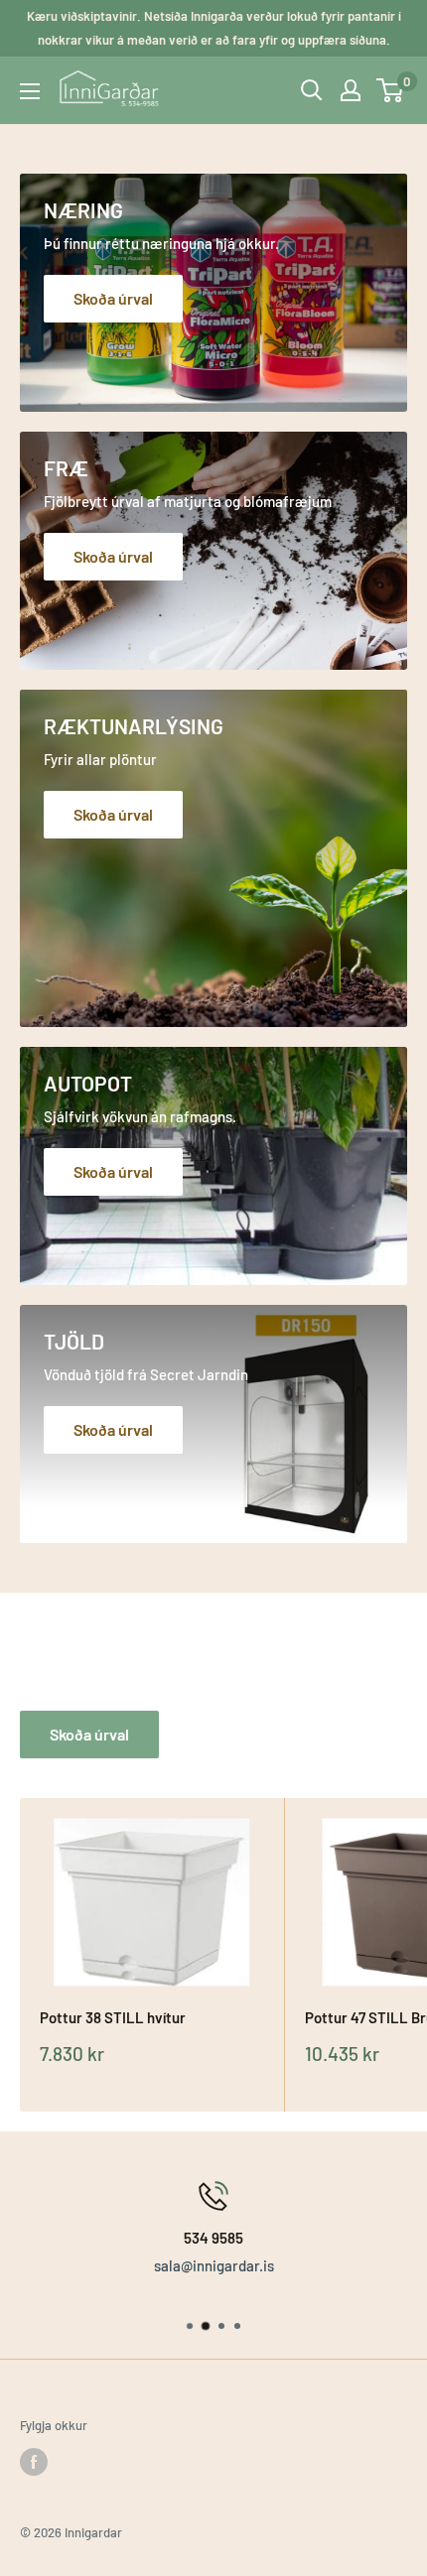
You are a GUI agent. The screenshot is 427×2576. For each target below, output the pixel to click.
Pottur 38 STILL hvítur (113, 2017)
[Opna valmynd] (30, 91)
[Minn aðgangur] (351, 90)
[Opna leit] (312, 90)
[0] (391, 90)
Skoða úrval (89, 1734)
